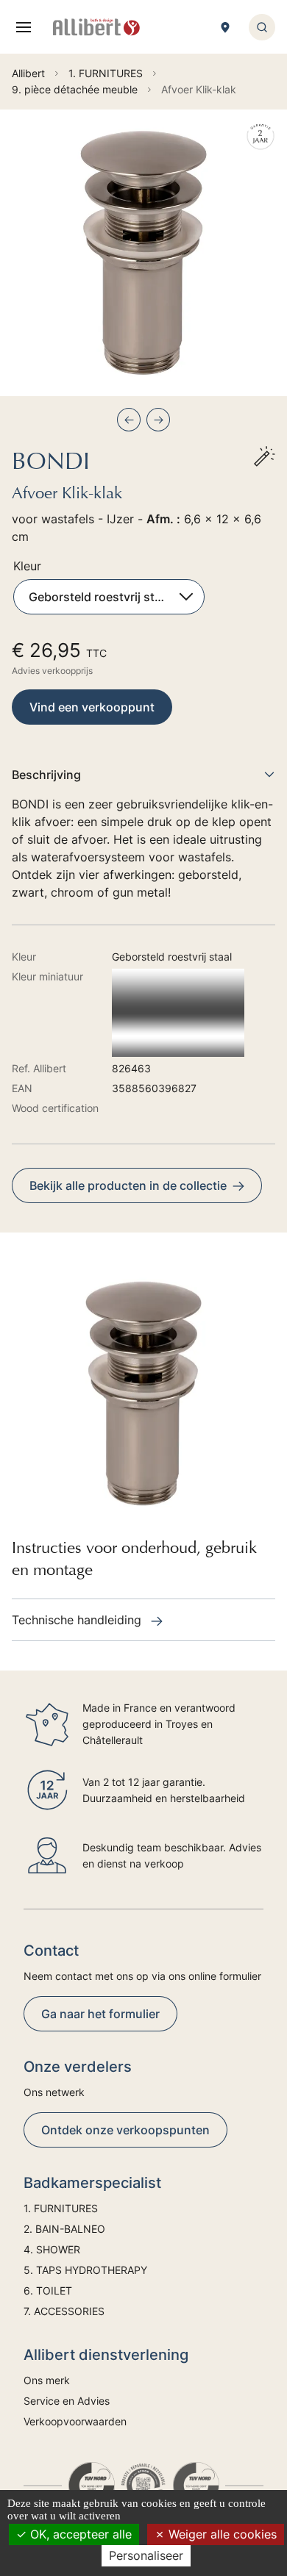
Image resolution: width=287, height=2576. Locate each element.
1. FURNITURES (61, 2208)
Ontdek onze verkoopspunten (125, 2130)
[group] (143, 253)
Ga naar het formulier (100, 2014)
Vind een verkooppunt (92, 707)
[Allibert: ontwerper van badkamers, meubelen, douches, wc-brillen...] (96, 27)
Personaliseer (146, 2555)
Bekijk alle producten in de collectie (128, 1185)
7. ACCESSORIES (64, 2311)
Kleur (27, 566)
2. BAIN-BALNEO (64, 2229)
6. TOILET (48, 2290)
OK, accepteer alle (79, 2534)
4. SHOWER (52, 2249)
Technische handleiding (78, 1620)
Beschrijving (46, 775)
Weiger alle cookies (221, 2534)
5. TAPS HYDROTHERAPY (85, 2270)
